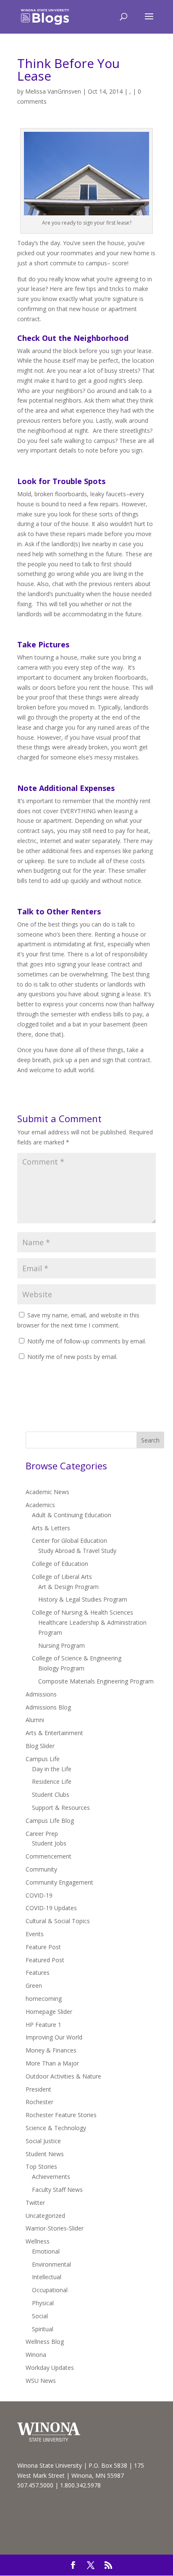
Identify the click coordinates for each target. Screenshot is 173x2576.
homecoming (44, 1999)
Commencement (48, 1856)
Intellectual (47, 2277)
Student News (45, 2154)
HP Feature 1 (43, 2025)
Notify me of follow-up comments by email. (87, 1341)
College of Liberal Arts (62, 1577)
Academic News (47, 1492)
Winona (36, 2355)
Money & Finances (51, 2050)
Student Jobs (49, 1843)
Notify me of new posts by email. (72, 1357)
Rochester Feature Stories (61, 2115)
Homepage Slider (49, 2012)
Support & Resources (61, 1808)
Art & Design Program (68, 1587)
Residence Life (52, 1781)
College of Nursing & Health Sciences (83, 1612)
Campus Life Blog (50, 1821)
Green (34, 1986)
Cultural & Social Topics (58, 1921)
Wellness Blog (45, 2342)
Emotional (46, 2251)
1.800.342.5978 (80, 2485)
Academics (40, 1505)
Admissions (41, 1694)
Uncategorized (45, 2216)
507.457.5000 (35, 2485)
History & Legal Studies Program (83, 1599)
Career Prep (42, 1834)
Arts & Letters (51, 1528)
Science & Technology (56, 2128)
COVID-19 (39, 1895)
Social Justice (43, 2141)
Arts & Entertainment (54, 1733)
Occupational (50, 2290)
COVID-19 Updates (51, 1908)
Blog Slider (40, 1746)
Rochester (39, 2102)
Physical (43, 2303)
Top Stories (41, 2166)
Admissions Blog (48, 1707)
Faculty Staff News (57, 2190)
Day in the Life (52, 1769)
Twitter (35, 2203)
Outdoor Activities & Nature (63, 2076)
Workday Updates (50, 2368)
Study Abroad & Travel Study (77, 1551)
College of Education (60, 1564)
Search (150, 1440)
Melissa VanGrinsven (53, 91)
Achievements (51, 2177)
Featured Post (45, 1960)
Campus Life (43, 1759)
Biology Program (61, 1668)
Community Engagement (59, 1882)
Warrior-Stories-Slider (55, 2228)
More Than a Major (52, 2063)
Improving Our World (54, 2037)
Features (38, 1973)
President (38, 2089)
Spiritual (43, 2329)
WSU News (41, 2381)
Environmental (51, 2264)
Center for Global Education (69, 1541)
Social (40, 2316)
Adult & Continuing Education (72, 1515)
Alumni (35, 1720)
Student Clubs (51, 1795)
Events (35, 1934)
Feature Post (43, 1947)
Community (41, 1869)
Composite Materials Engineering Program (96, 1681)
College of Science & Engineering (77, 1658)
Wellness (38, 2241)
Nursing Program (62, 1645)
